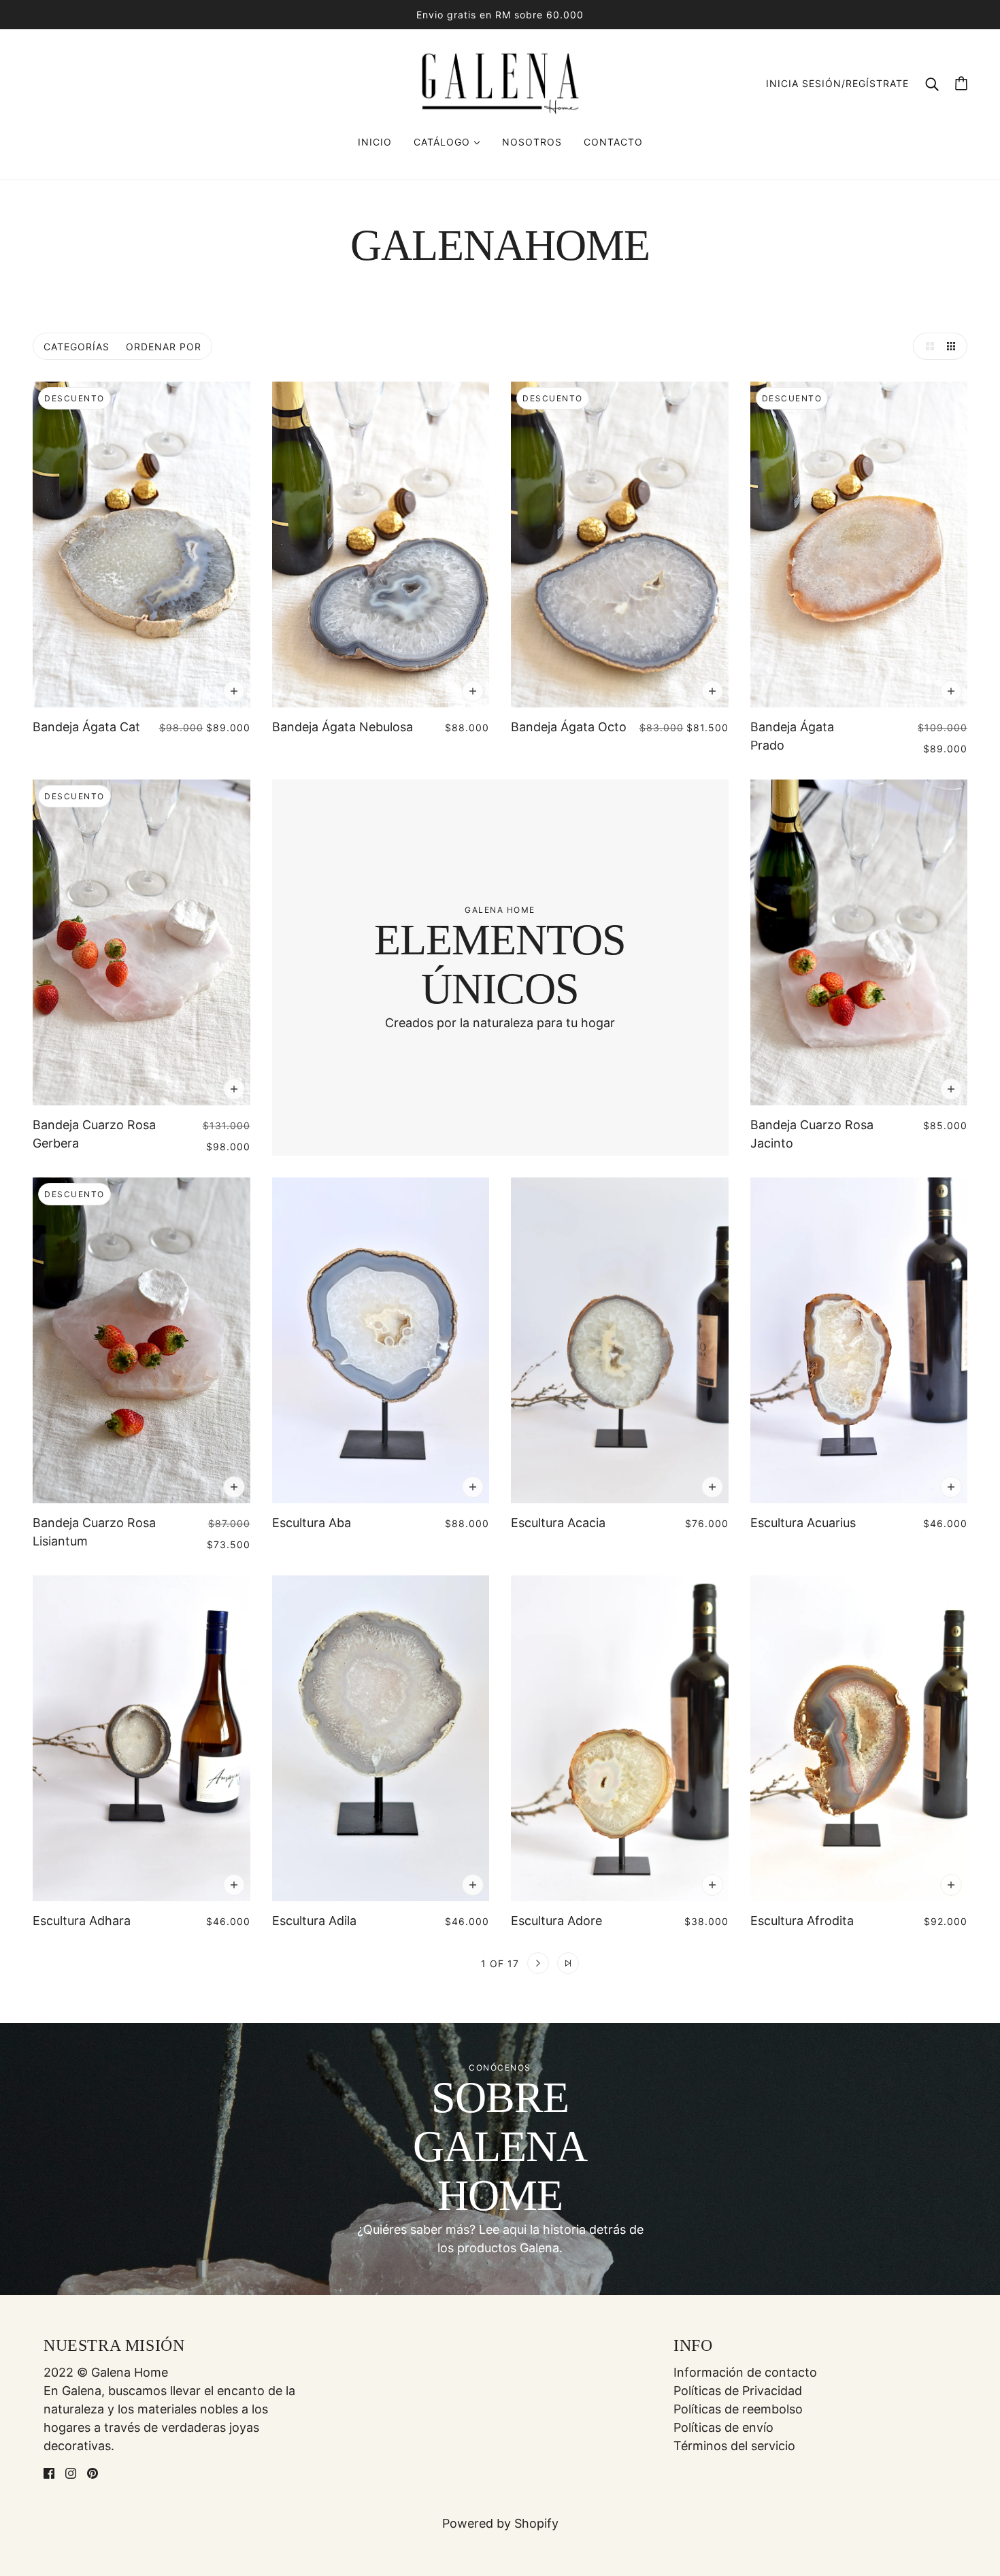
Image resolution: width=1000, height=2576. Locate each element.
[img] (49, 2472)
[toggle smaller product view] (954, 346)
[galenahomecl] (500, 82)
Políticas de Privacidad (738, 2391)
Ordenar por (164, 347)
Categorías (77, 347)
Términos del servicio (734, 2446)
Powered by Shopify (500, 2523)
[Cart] (961, 83)
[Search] (932, 83)
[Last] (568, 1963)
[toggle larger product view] (927, 346)
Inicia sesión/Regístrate (837, 83)
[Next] (538, 1963)
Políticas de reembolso (738, 2409)
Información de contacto (745, 2372)
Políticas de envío (723, 2427)
